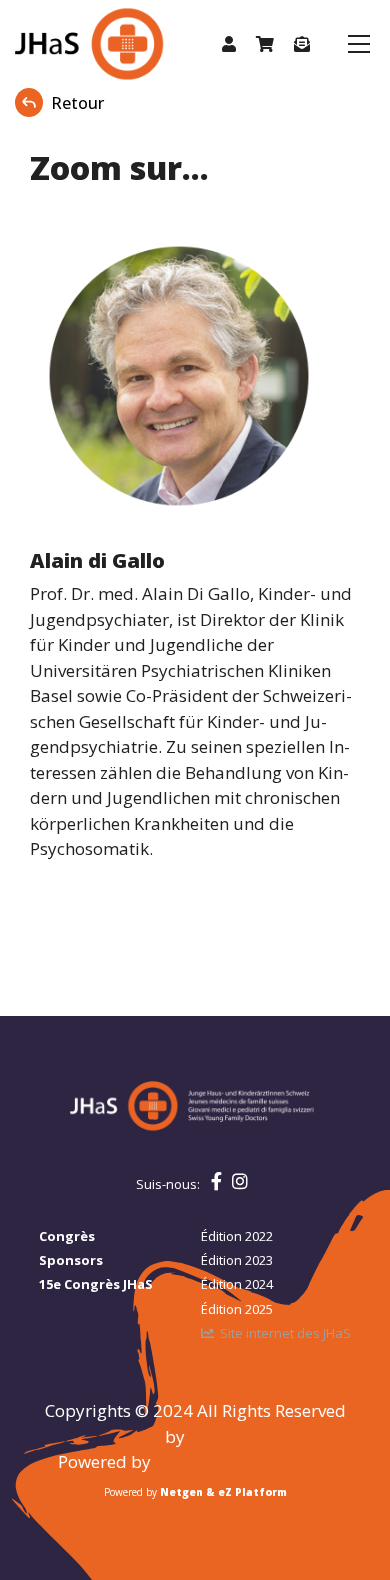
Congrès (67, 1236)
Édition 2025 (237, 1309)
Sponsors (71, 1260)
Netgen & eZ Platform (223, 1492)
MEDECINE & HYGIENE (244, 1461)
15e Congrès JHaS (96, 1284)
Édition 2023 (237, 1260)
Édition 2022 (237, 1236)
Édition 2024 (237, 1284)
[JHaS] (68, 44)
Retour (77, 103)
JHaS (207, 1436)
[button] (229, 44)
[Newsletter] (302, 44)
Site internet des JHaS (285, 1333)
